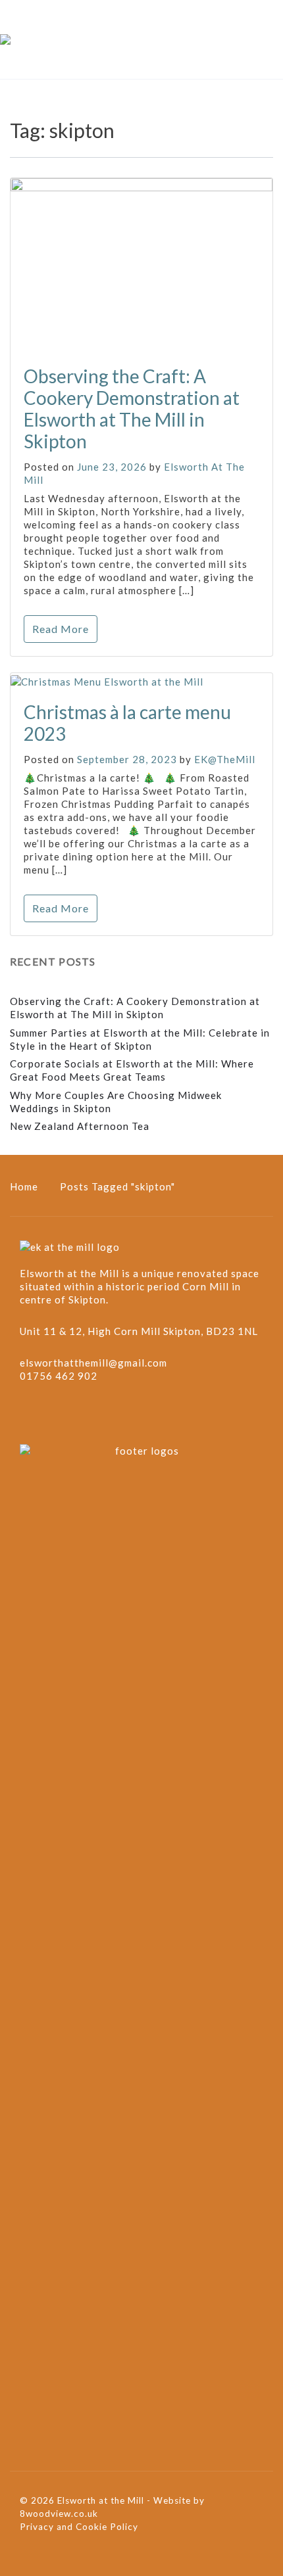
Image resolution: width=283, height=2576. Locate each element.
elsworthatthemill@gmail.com (93, 1363)
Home (24, 1186)
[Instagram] (57, 1415)
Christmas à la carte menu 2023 (127, 723)
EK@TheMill (225, 759)
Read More (61, 629)
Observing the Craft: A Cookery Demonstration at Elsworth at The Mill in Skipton (132, 409)
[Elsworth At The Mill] (5, 39)
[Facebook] (31, 1415)
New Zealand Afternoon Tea (80, 1126)
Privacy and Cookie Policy (79, 2527)
